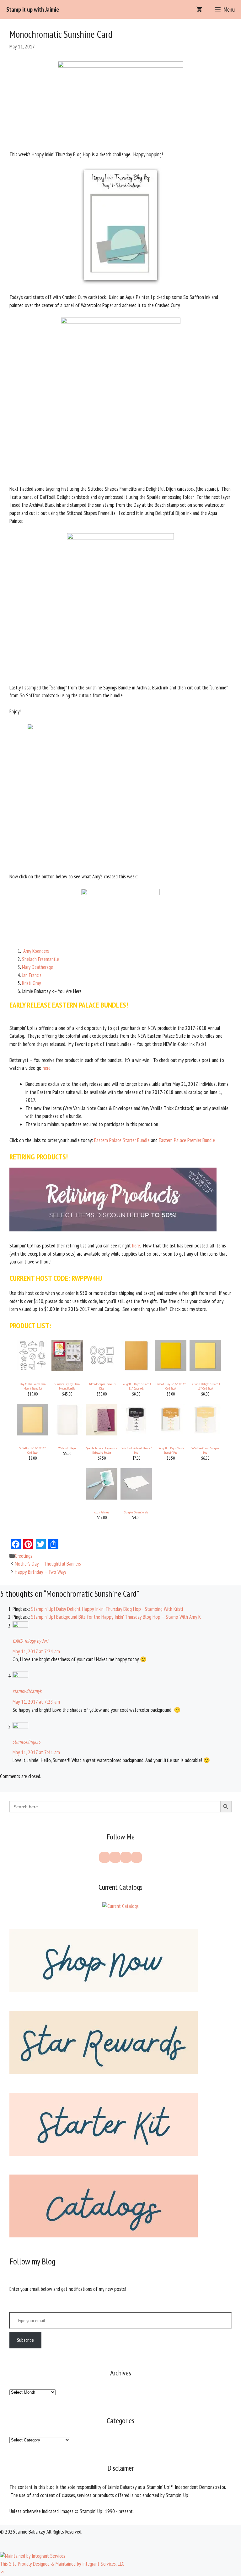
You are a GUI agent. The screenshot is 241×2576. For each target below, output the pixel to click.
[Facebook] (104, 1857)
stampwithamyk (27, 1691)
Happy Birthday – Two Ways (41, 1572)
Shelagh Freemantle (40, 959)
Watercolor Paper (67, 1448)
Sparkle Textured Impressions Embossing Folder (102, 1450)
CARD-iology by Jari (30, 1641)
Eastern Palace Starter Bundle (122, 1140)
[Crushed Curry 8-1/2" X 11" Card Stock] (171, 1369)
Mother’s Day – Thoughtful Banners (48, 1564)
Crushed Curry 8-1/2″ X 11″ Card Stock (171, 1386)
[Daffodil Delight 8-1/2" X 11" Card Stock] (205, 1369)
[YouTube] (137, 1857)
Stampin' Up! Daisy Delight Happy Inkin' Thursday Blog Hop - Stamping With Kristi (107, 1609)
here (47, 1068)
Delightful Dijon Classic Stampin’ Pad (171, 1450)
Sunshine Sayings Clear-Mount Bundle (67, 1386)
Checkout (220, 2563)
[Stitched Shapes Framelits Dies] (102, 1369)
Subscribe (25, 2340)
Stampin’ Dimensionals (136, 1512)
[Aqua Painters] (102, 1498)
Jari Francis (32, 975)
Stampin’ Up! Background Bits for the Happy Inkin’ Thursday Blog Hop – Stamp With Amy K (116, 1617)
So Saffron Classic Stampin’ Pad (205, 1450)
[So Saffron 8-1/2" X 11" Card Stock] (33, 1434)
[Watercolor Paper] (67, 1434)
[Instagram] (126, 1857)
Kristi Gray (31, 983)
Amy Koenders (36, 951)
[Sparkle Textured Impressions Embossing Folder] (102, 1434)
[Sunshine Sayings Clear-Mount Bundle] (67, 1369)
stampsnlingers (27, 1742)
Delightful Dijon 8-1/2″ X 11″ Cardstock (136, 1386)
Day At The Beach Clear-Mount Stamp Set (33, 1386)
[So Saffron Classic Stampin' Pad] (205, 1434)
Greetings (24, 1556)
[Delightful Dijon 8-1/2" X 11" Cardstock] (136, 1369)
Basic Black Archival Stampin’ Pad (136, 1450)
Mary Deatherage (37, 967)
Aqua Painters (102, 1512)
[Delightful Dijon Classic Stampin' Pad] (171, 1434)
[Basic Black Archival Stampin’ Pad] (136, 1434)
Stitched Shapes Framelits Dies (102, 1386)
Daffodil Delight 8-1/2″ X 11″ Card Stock (205, 1386)
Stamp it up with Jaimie (33, 9)
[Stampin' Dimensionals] (136, 1498)
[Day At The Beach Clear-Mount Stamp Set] (33, 1369)
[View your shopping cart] (199, 9)
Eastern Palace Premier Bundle (187, 1140)
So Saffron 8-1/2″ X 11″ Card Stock (33, 1450)
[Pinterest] (115, 1857)
